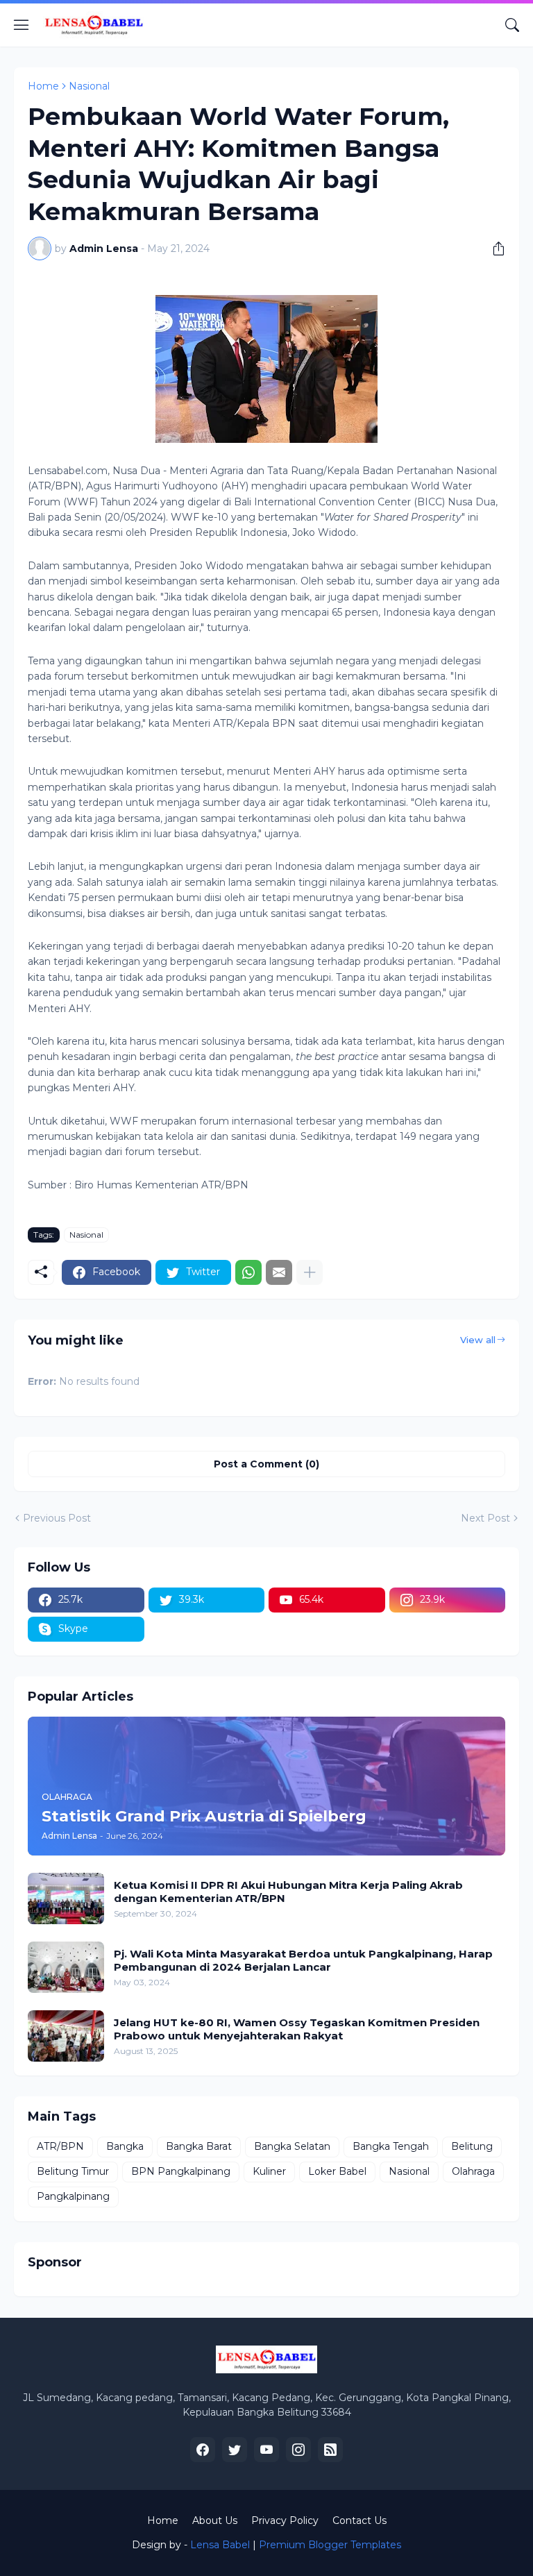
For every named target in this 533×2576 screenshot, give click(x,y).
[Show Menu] (22, 25)
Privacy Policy (285, 2520)
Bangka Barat (199, 2146)
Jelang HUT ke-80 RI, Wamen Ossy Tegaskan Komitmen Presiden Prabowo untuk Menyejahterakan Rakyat (297, 2029)
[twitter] (235, 2450)
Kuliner (269, 2171)
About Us (215, 2520)
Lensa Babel (220, 2545)
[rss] (330, 2450)
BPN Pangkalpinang (181, 2171)
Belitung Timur (73, 2171)
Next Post (485, 1518)
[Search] (512, 25)
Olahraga (473, 2171)
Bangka (125, 2146)
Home (43, 86)
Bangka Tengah (391, 2146)
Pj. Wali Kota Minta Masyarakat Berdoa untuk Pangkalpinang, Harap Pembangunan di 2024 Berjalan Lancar (303, 1961)
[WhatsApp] (248, 1272)
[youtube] (266, 2450)
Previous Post (57, 1518)
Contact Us (359, 2520)
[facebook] (203, 2450)
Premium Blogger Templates (330, 2545)
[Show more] (310, 1272)
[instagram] (298, 2450)
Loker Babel (337, 2171)
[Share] (493, 249)
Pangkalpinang (73, 2196)
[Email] (279, 1272)
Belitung (472, 2146)
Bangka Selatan (292, 2146)
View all (478, 1340)
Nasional (89, 86)
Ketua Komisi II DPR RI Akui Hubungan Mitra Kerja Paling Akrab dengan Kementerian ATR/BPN (288, 1892)
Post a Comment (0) (266, 1464)
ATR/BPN (60, 2146)
